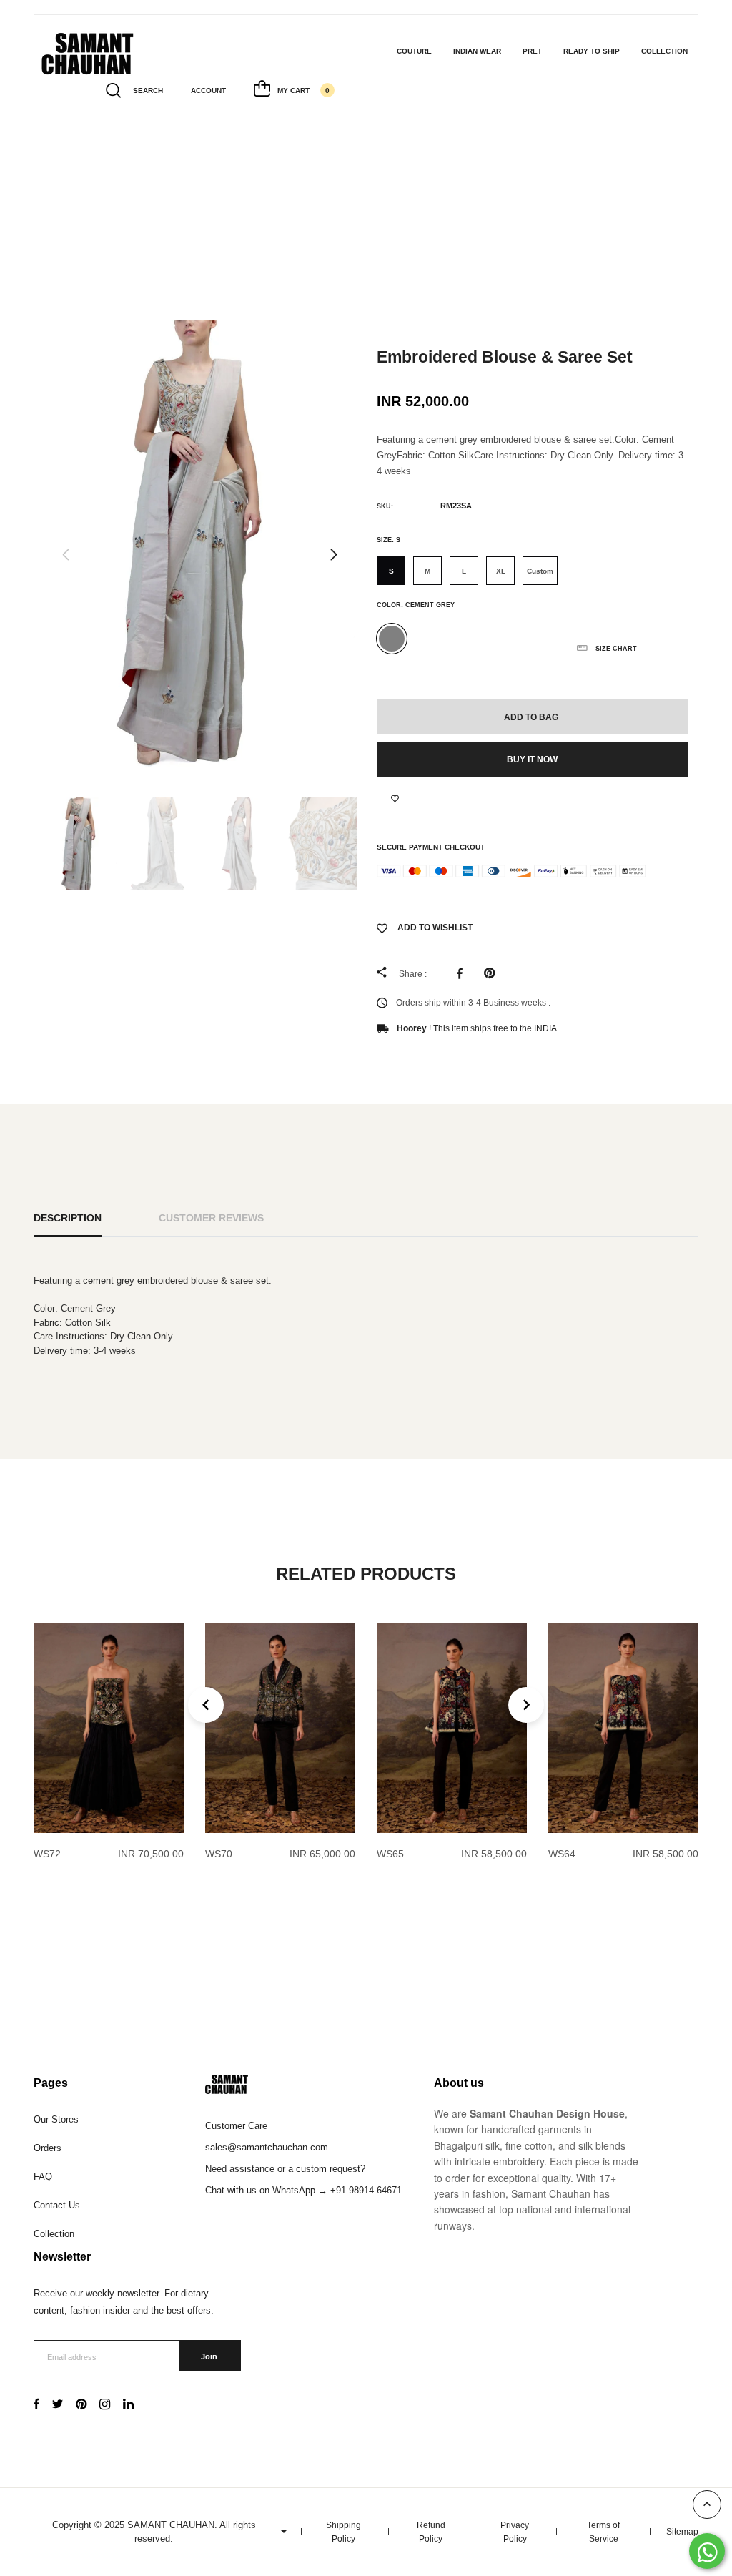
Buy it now (532, 759)
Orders (48, 2148)
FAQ (43, 2177)
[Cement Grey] (392, 639)
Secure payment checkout (431, 847)
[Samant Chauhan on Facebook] (36, 2405)
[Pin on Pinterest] (493, 973)
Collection (664, 51)
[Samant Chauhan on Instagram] (105, 2405)
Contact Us (57, 2205)
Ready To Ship (592, 51)
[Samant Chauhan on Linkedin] (128, 2405)
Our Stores (56, 2119)
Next (334, 555)
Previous (66, 555)
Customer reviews (211, 1218)
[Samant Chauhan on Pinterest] (81, 2405)
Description (68, 1218)
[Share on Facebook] (463, 973)
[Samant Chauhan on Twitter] (58, 2405)
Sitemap (682, 2532)
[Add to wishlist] (395, 799)
